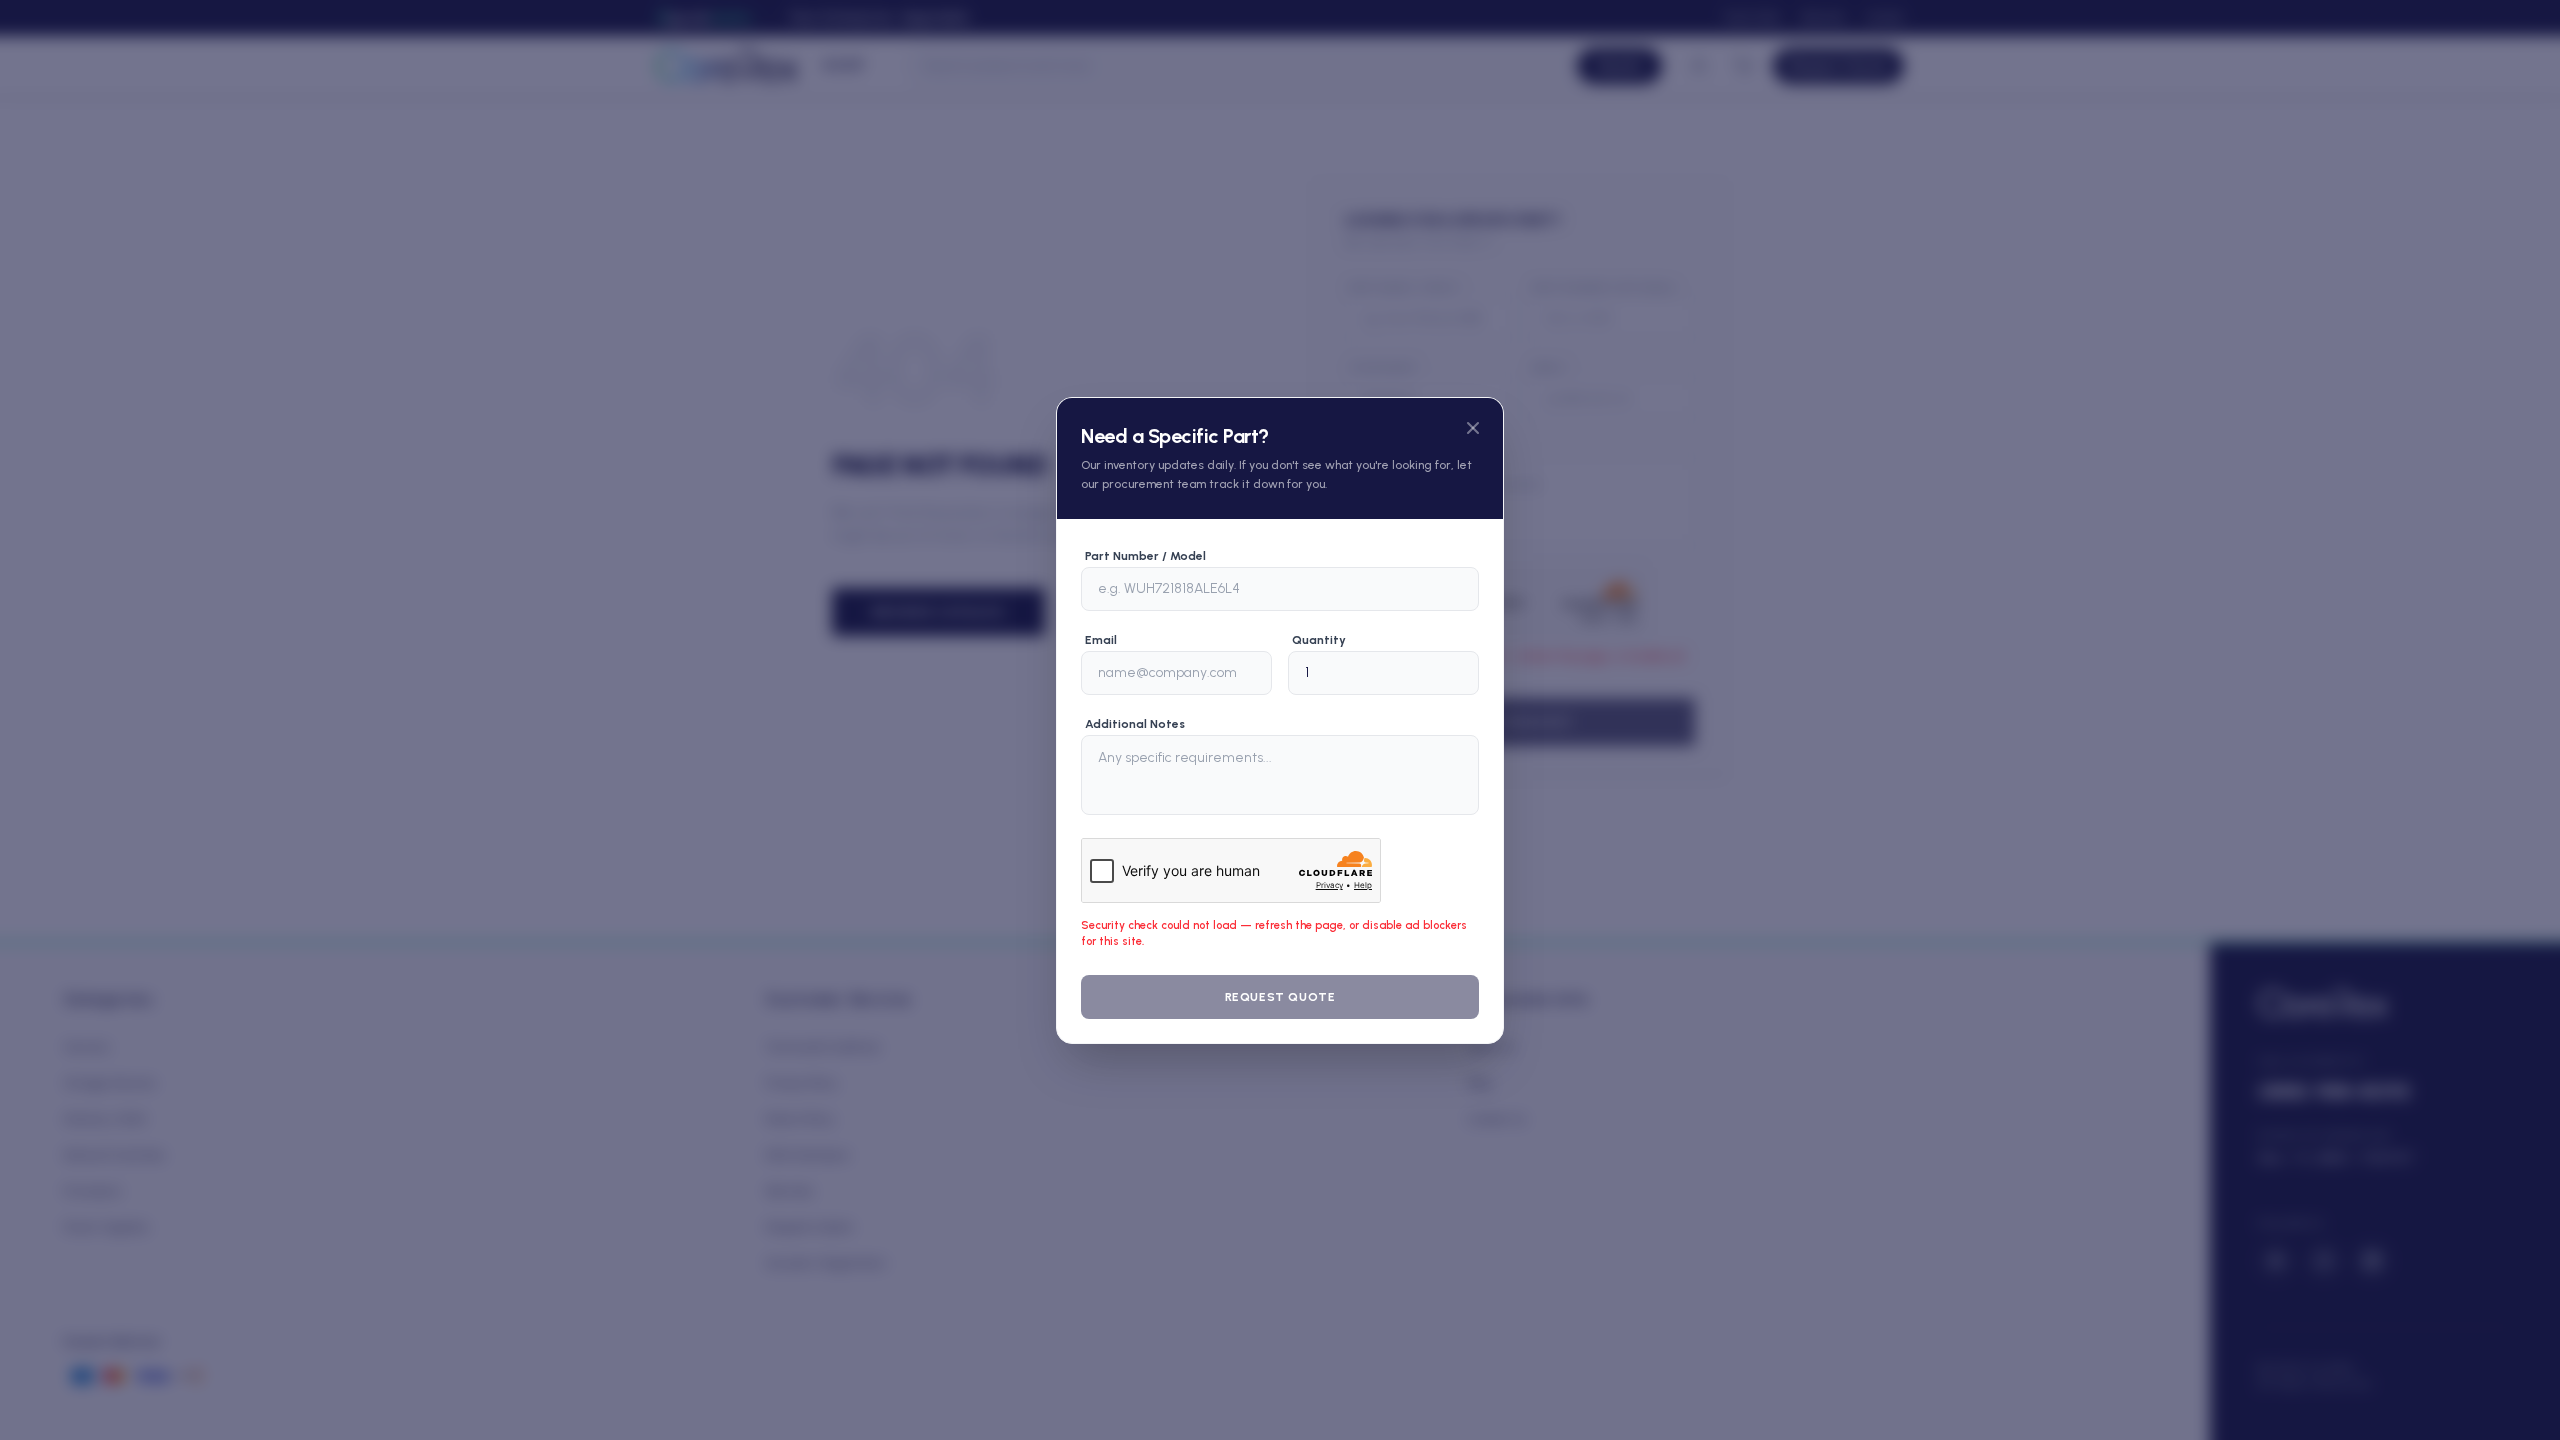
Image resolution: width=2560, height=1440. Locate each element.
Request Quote (1280, 997)
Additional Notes (1135, 724)
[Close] (1473, 428)
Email (1101, 640)
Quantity (1319, 640)
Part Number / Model (1145, 556)
